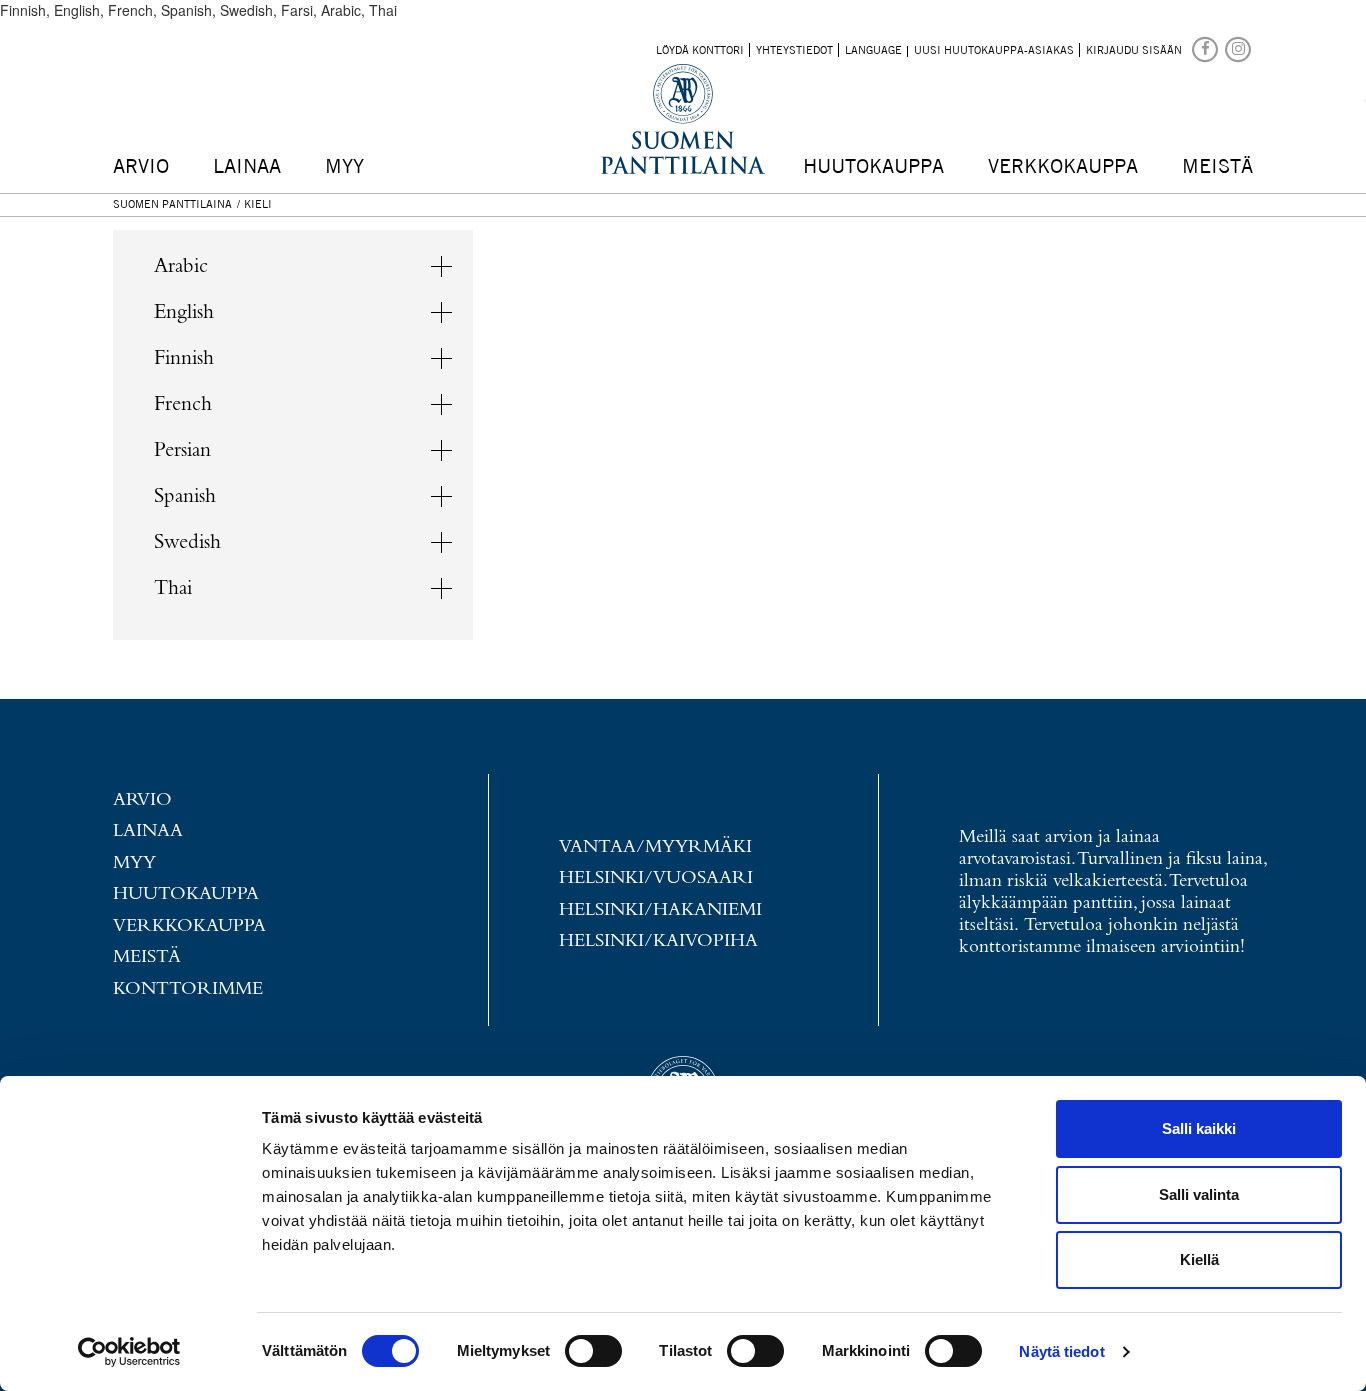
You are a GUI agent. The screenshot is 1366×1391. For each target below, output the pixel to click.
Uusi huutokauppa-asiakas (994, 50)
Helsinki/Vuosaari (656, 878)
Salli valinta (1199, 1194)
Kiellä (1199, 1259)
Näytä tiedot (1061, 1351)
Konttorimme (188, 989)
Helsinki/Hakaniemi (660, 910)
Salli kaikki (1199, 1128)
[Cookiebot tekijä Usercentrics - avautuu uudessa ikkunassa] (129, 1352)
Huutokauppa (873, 165)
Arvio (141, 165)
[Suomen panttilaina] (1206, 48)
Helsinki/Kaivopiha (658, 941)
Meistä (1217, 165)
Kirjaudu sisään (1134, 50)
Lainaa (247, 165)
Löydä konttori (700, 50)
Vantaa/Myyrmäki (655, 847)
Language (873, 50)
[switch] (593, 1351)
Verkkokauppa (1063, 165)
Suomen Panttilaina (172, 204)
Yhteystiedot (794, 50)
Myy (344, 165)
